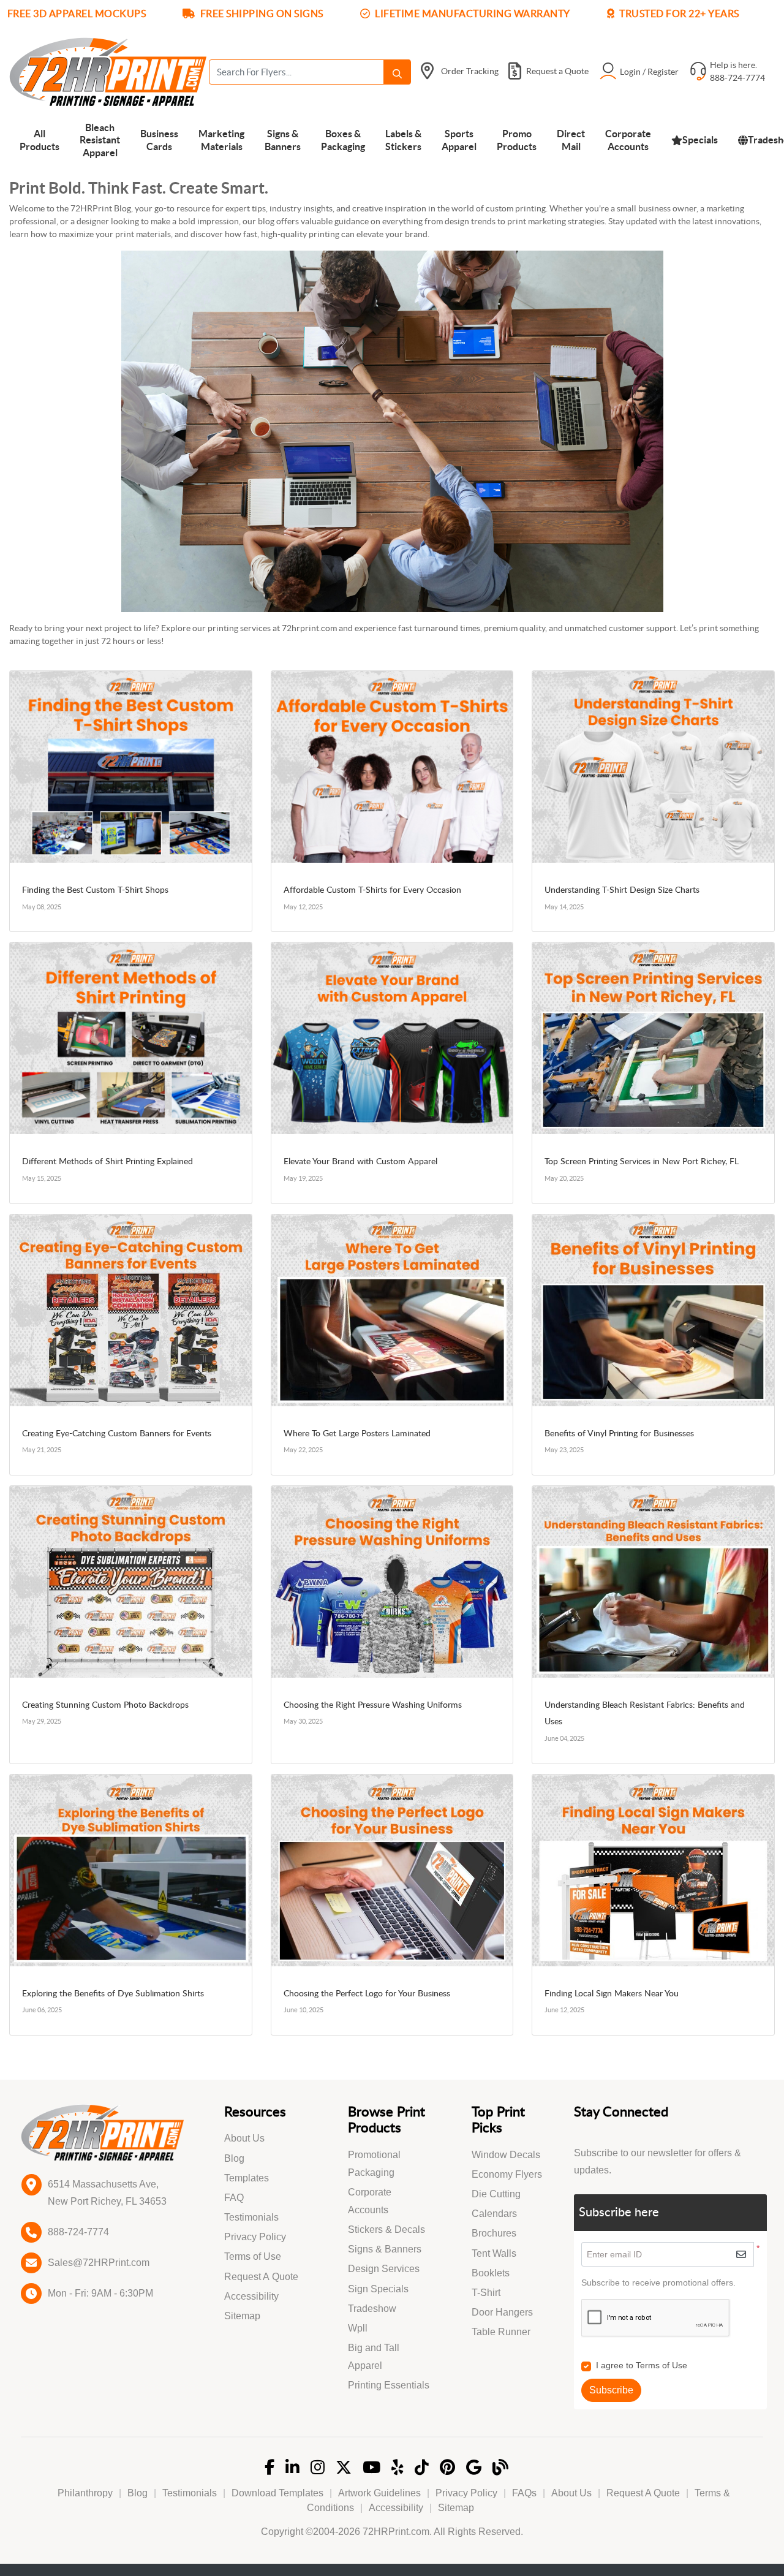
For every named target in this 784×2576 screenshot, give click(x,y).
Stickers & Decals (386, 2229)
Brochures (494, 2233)
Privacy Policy (255, 2237)
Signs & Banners (385, 2249)
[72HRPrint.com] (108, 72)
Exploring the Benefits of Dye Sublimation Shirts (113, 1994)
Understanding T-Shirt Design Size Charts (622, 890)
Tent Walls (494, 2253)
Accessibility (251, 2296)
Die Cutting (496, 2194)
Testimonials (251, 2217)
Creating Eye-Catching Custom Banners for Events (117, 1434)
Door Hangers (502, 2312)
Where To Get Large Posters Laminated (357, 1434)
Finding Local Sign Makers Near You (612, 1994)
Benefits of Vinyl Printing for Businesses (619, 1434)
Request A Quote (261, 2277)
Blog (234, 2158)
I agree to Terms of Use (642, 2365)
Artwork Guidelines (379, 2493)
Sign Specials (378, 2289)
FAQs (524, 2493)
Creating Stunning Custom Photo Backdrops (105, 1705)
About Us (244, 2138)
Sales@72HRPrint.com (99, 2263)
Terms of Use (253, 2256)
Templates (247, 2178)
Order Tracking (470, 71)
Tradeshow (372, 2309)
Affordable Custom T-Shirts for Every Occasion (372, 890)
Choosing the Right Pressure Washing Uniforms (373, 1705)
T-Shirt (486, 2293)
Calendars (494, 2214)
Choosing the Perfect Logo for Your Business (367, 1994)
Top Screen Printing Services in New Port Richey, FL (642, 1162)
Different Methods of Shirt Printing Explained (107, 1162)
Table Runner (501, 2332)
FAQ (234, 2198)
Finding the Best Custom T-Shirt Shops (95, 890)
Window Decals (506, 2155)
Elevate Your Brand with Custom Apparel (360, 1162)
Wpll (358, 2328)
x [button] (771, 16)
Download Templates (277, 2493)
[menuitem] (40, 139)
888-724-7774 (78, 2232)
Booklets (491, 2273)
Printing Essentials (389, 2385)
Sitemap (242, 2316)
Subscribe (611, 2390)
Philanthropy (85, 2493)
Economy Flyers (507, 2174)
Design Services (384, 2269)
